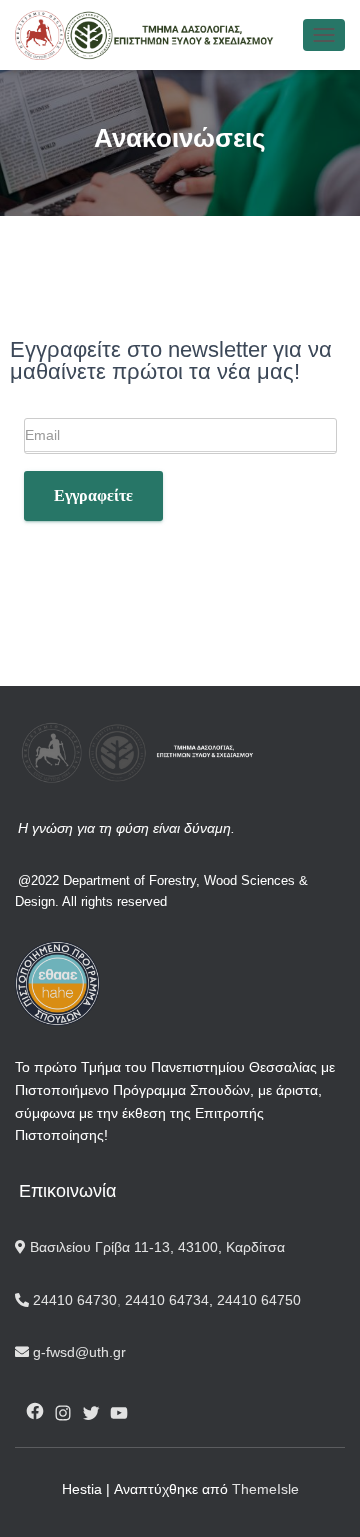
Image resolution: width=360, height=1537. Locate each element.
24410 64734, (169, 1300)
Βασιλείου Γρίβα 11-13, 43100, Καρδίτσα (155, 1247)
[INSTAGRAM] (63, 1413)
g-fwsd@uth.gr (77, 1352)
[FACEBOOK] (35, 1411)
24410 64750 (259, 1300)
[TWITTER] (91, 1413)
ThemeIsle (265, 1489)
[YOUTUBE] (119, 1413)
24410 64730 (73, 1300)
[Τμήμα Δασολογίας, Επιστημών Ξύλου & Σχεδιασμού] (152, 35)
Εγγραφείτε (93, 495)
